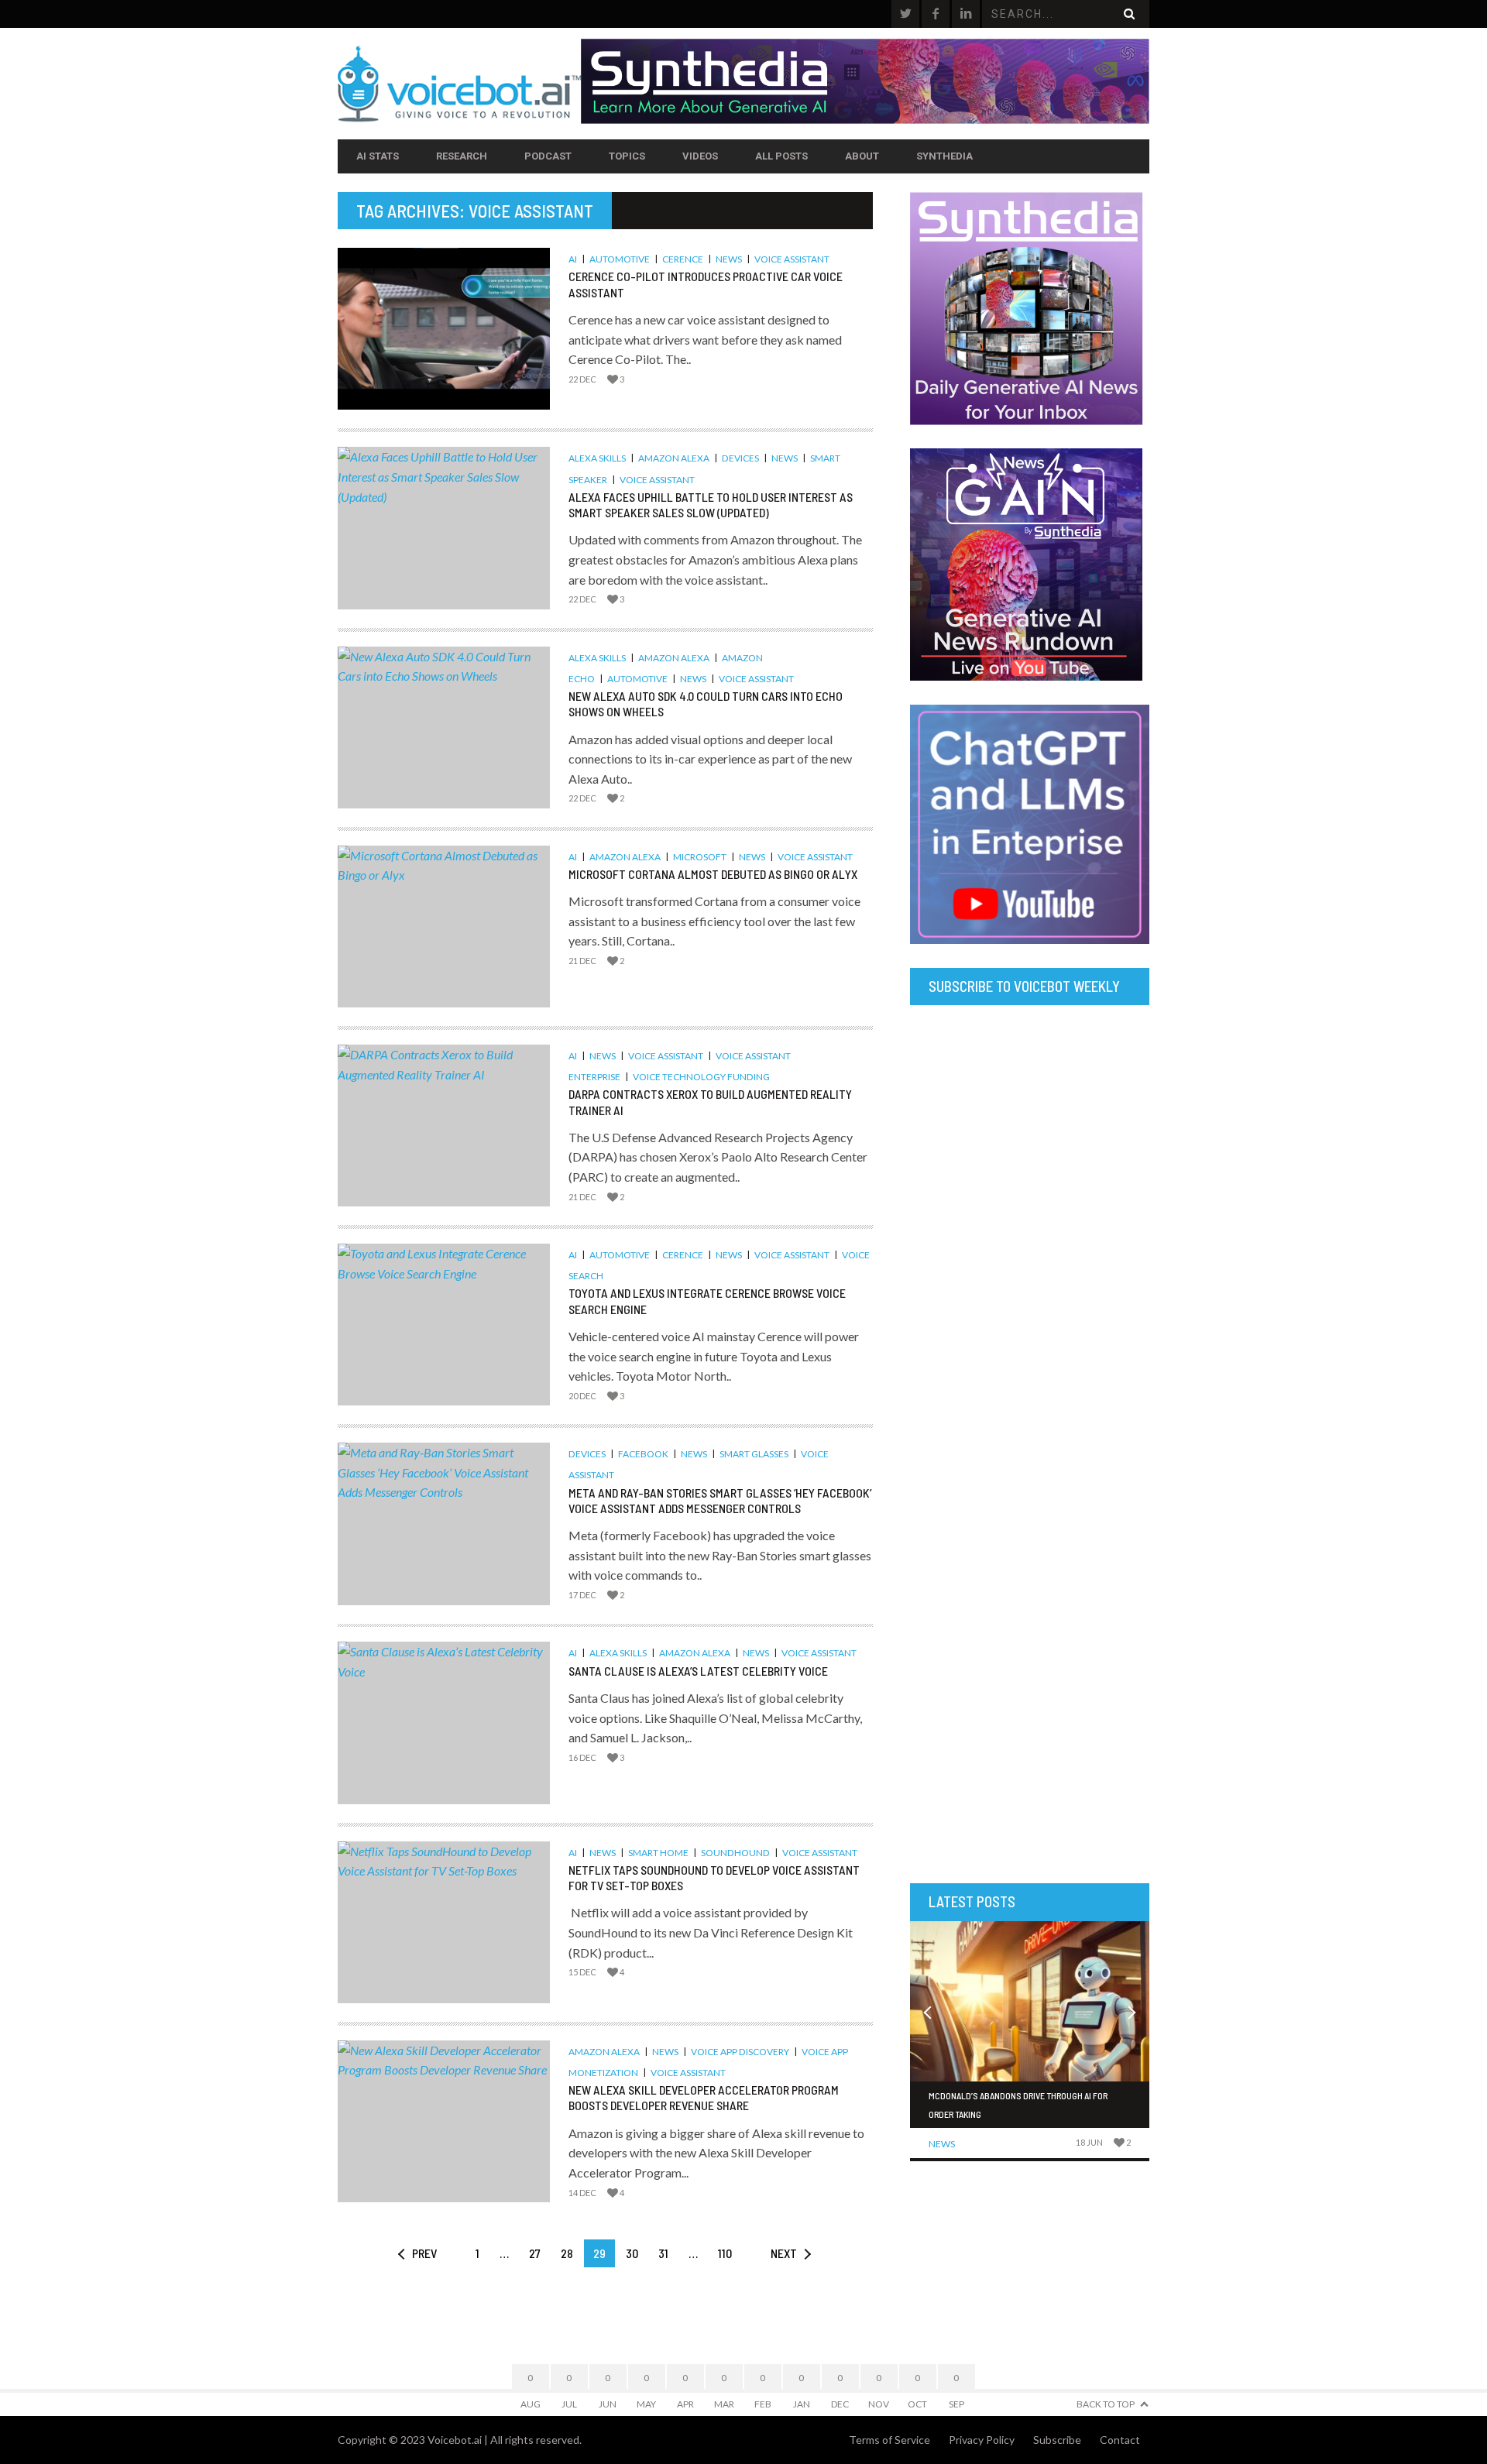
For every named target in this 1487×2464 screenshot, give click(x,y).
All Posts (781, 156)
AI (573, 259)
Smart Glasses (754, 1454)
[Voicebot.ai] (459, 84)
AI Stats (378, 156)
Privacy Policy (982, 2440)
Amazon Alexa (674, 458)
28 (567, 2253)
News (729, 259)
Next (784, 2253)
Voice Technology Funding (701, 1077)
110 (725, 2253)
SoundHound (735, 1853)
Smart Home (658, 1853)
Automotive (620, 259)
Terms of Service (889, 2440)
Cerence (683, 259)
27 (535, 2253)
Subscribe (1057, 2440)
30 (632, 2253)
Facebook (643, 1454)
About (862, 156)
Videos (700, 156)
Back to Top (1106, 2404)
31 (663, 2253)
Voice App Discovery (740, 2052)
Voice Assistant (792, 259)
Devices (740, 458)
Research (462, 156)
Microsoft (700, 857)
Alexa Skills (597, 458)
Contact (1120, 2440)
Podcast (548, 156)
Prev (424, 2253)
